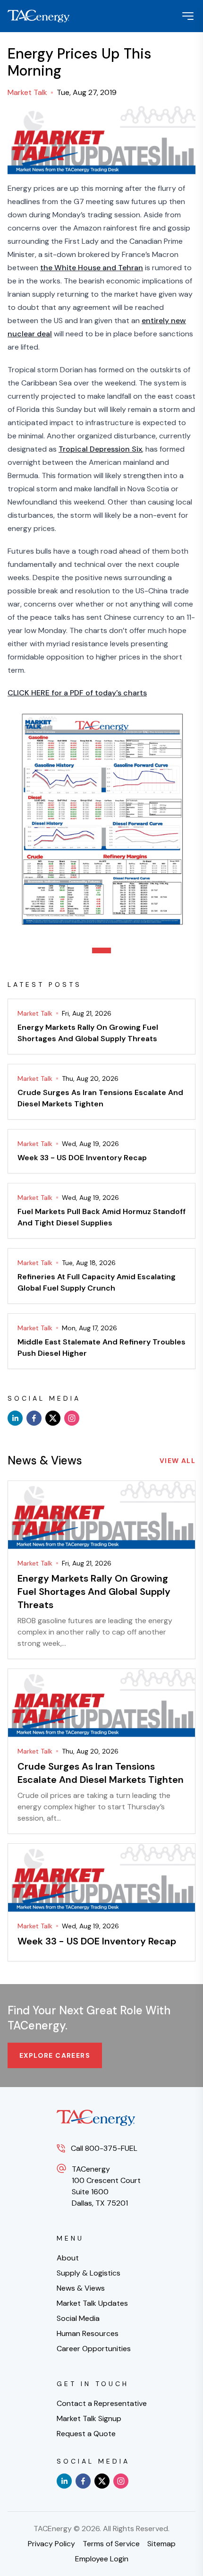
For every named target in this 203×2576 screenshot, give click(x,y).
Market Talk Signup (89, 2418)
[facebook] (34, 1418)
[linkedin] (15, 1418)
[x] (53, 1418)
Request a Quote (86, 2434)
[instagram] (72, 1418)
